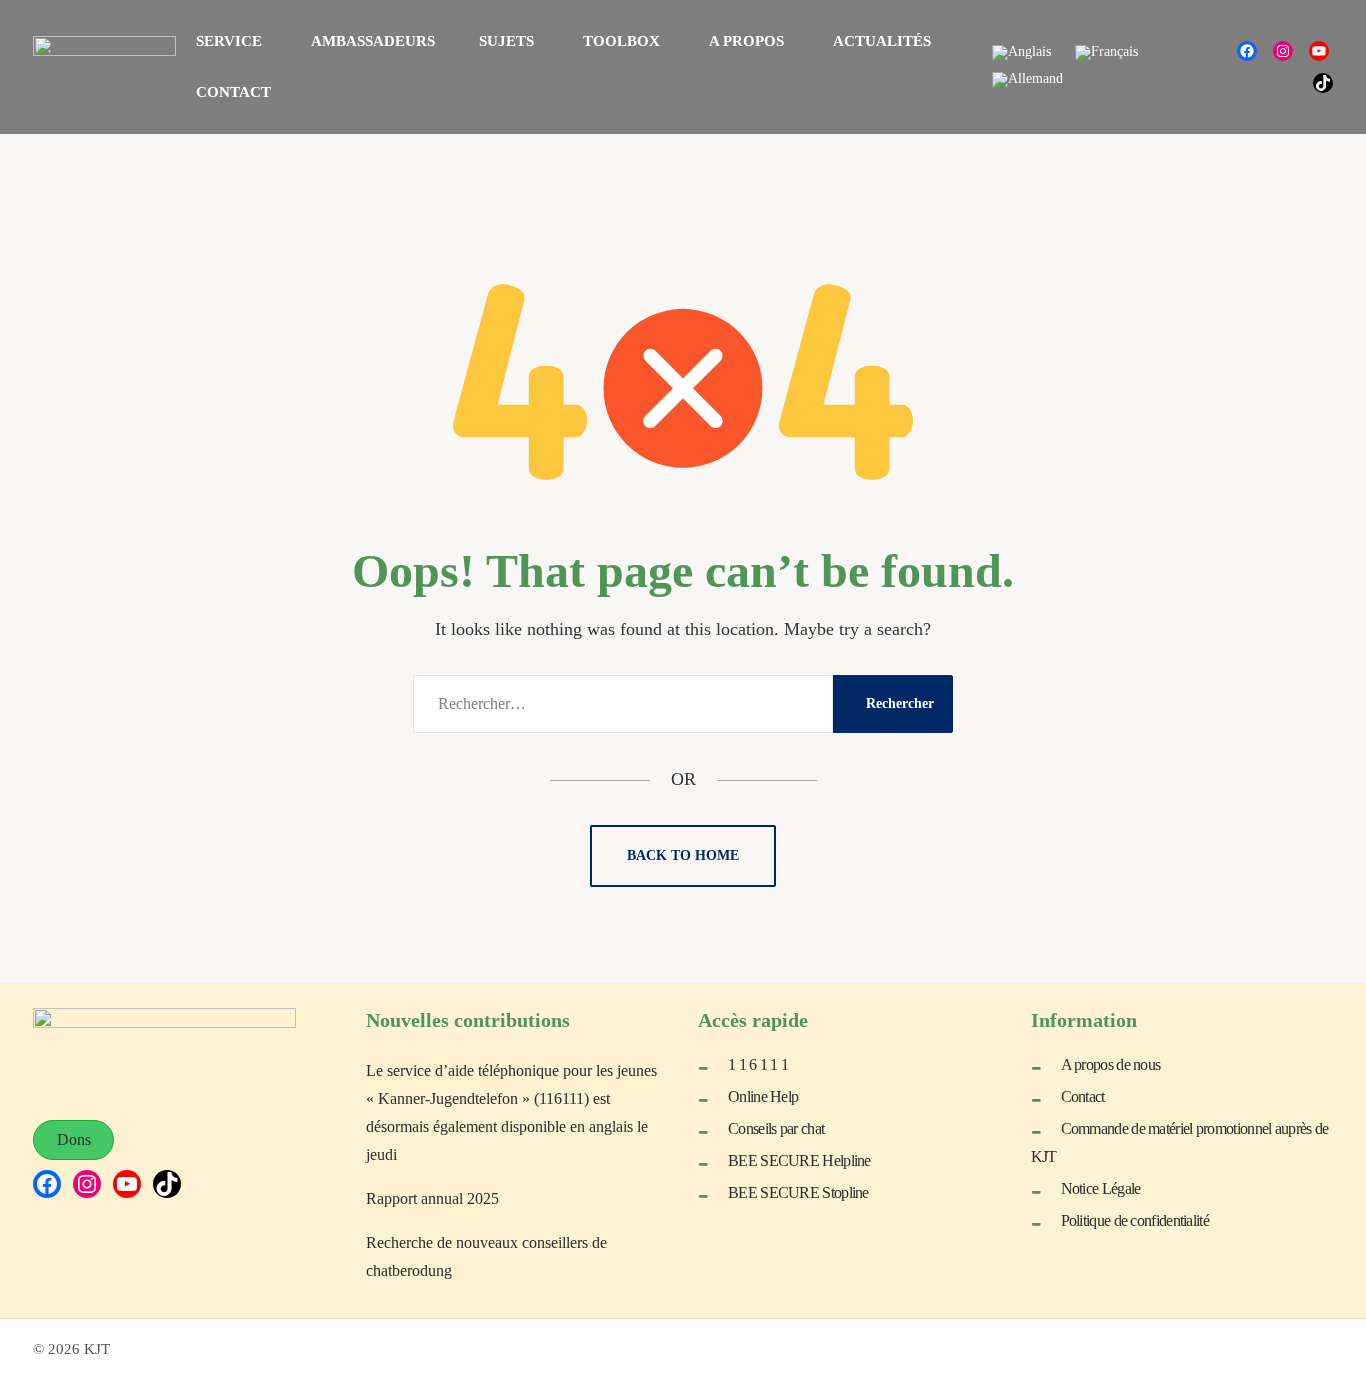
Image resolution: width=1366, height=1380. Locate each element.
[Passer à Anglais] (1021, 53)
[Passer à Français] (1106, 53)
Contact (1083, 1096)
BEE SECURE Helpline (799, 1160)
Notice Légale (1101, 1188)
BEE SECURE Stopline (798, 1192)
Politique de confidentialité (1135, 1220)
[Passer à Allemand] (1027, 80)
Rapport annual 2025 (432, 1198)
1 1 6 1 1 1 (758, 1064)
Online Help (763, 1096)
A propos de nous (1111, 1064)
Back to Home (683, 855)
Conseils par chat (776, 1128)
